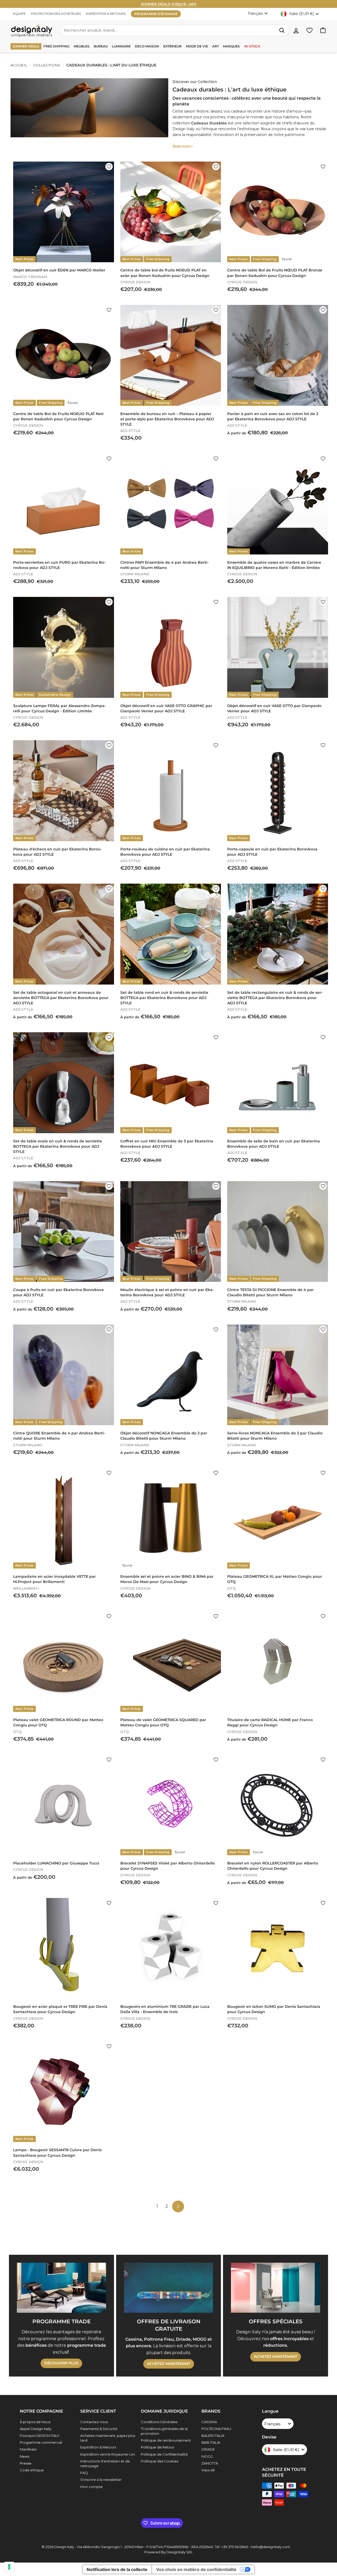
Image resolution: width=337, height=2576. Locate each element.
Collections (47, 65)
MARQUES (231, 46)
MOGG (207, 2456)
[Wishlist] (309, 30)
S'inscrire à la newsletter (101, 2480)
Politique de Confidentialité (164, 2454)
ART (215, 46)
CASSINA (209, 2422)
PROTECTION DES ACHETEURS (56, 14)
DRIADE (208, 2449)
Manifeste (28, 2449)
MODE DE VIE (197, 46)
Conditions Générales (159, 2422)
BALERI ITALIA (213, 2436)
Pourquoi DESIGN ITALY (40, 2436)
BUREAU (101, 46)
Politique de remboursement (166, 2440)
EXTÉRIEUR (172, 46)
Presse (26, 2463)
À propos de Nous (35, 2422)
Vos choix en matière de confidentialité (196, 2569)
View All (208, 2470)
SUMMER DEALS (26, 46)
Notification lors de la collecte (117, 2569)
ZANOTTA (210, 2463)
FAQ (84, 2473)
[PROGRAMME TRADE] (61, 2288)
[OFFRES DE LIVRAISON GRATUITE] (169, 2288)
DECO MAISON (147, 46)
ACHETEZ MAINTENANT (169, 2364)
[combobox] (175, 30)
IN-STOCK (252, 46)
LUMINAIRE (121, 46)
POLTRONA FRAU (216, 2429)
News (24, 2456)
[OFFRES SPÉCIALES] (276, 2288)
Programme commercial (41, 2442)
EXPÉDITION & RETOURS (106, 14)
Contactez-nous (94, 2422)
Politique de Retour (158, 2447)
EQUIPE (19, 14)
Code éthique (32, 2470)
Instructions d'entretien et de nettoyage (105, 2463)
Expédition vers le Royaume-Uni (108, 2454)
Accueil (19, 65)
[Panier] (323, 30)
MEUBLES (82, 46)
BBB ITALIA (211, 2442)
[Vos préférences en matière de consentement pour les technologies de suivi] (9, 2567)
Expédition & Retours (98, 2447)
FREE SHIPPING (56, 46)
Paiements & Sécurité (99, 2429)
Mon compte (91, 2487)
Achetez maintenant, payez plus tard (108, 2438)
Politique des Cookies (160, 2461)
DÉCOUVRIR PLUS (61, 2363)
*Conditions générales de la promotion (164, 2431)
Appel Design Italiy (36, 2429)
